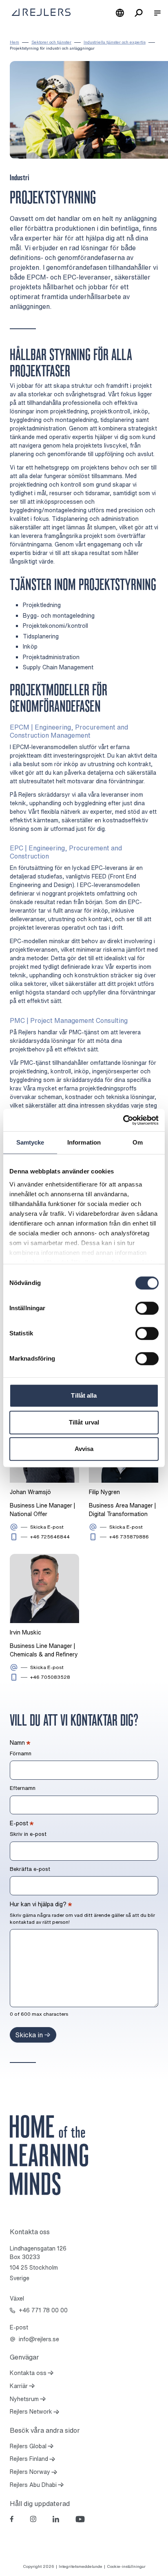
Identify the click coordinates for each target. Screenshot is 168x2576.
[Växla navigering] (157, 13)
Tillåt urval (84, 1422)
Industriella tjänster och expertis (115, 42)
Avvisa (84, 1449)
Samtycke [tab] (30, 1142)
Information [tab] (84, 1142)
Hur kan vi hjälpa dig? (41, 1904)
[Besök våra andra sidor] (120, 13)
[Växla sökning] (139, 13)
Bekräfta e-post (30, 1869)
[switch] (147, 1308)
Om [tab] (138, 1142)
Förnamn (21, 1754)
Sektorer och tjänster (51, 42)
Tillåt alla (84, 1395)
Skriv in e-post (28, 1834)
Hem (14, 42)
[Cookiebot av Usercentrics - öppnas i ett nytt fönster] (123, 1120)
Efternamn (23, 1788)
